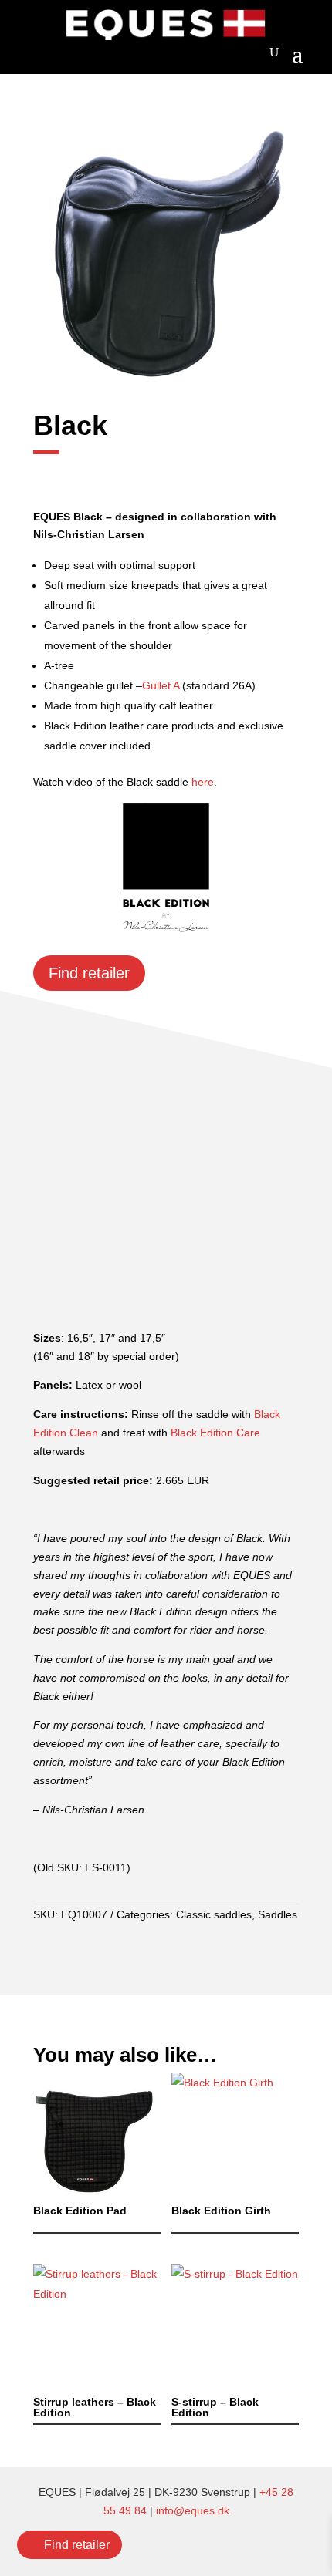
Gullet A (161, 685)
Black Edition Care (215, 1433)
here (203, 782)
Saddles (278, 1914)
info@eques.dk (193, 2510)
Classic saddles (214, 1914)
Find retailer (77, 2545)
